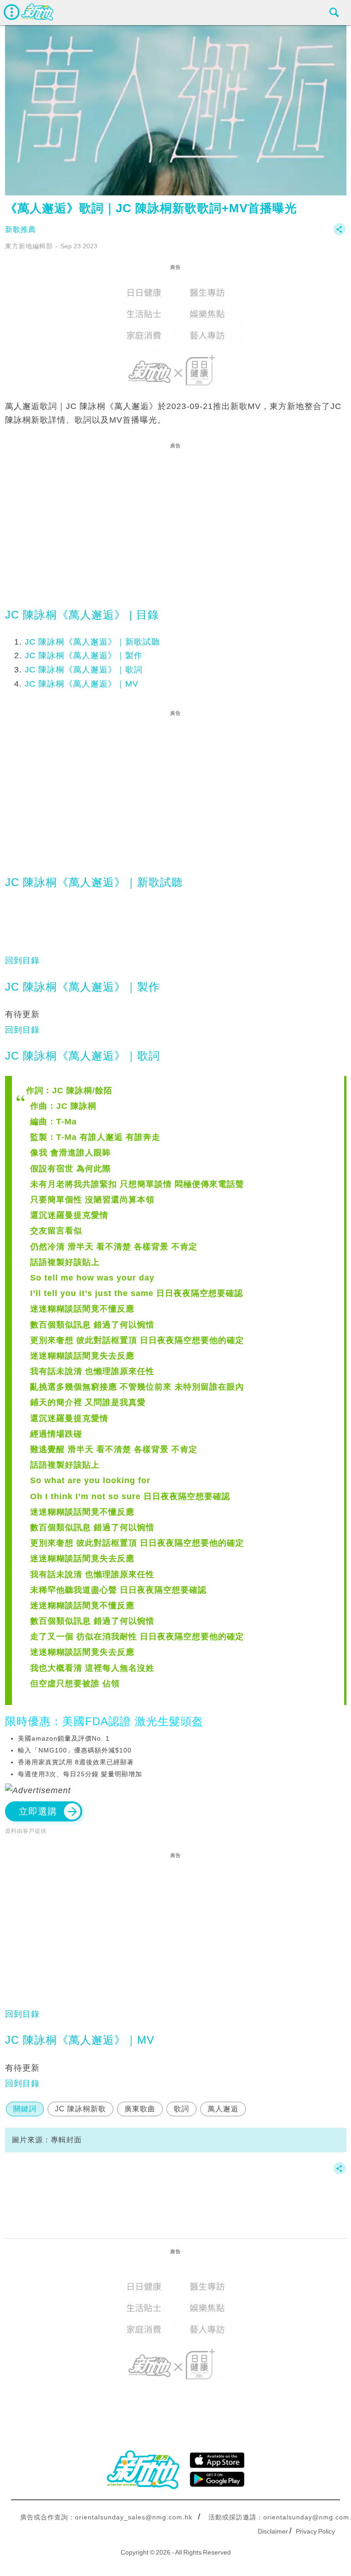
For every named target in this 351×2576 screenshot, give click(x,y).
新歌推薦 (21, 229)
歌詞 (181, 2109)
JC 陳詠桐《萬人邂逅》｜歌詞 (84, 670)
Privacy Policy (315, 2531)
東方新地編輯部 (29, 246)
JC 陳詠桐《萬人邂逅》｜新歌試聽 (92, 642)
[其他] (340, 233)
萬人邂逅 (223, 2109)
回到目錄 (22, 960)
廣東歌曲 (140, 2109)
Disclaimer (273, 2531)
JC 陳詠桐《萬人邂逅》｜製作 (84, 656)
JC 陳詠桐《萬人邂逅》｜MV (82, 684)
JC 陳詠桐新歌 (80, 2109)
